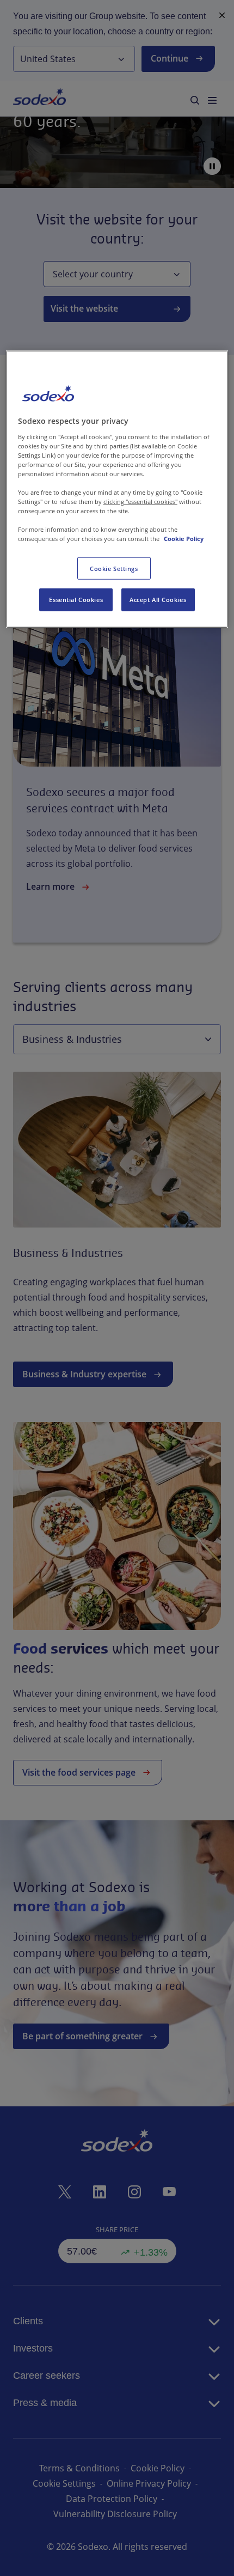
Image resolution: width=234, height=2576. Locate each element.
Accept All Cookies (158, 600)
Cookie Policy (184, 539)
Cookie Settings (114, 568)
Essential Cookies (76, 600)
